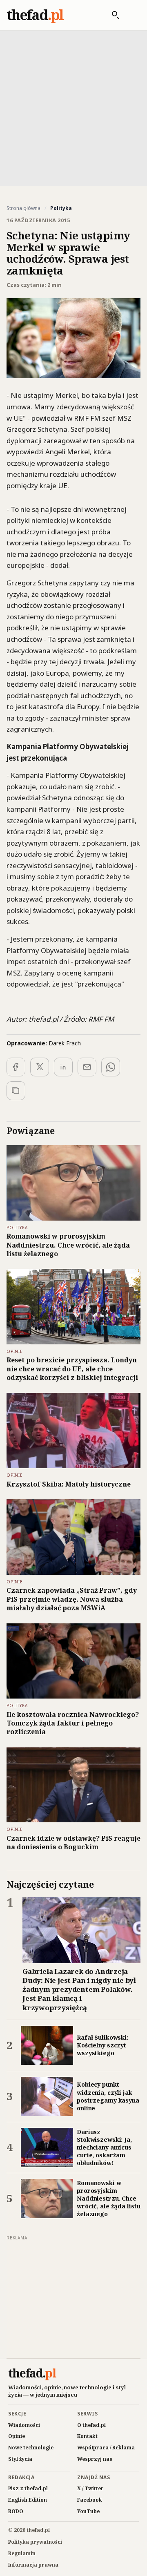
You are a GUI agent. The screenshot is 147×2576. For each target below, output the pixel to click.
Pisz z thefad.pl (28, 2488)
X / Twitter (90, 2488)
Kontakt (87, 2436)
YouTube (88, 2511)
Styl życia (20, 2459)
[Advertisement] (73, 107)
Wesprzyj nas (95, 2459)
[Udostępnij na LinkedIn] (63, 1067)
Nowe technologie (31, 2448)
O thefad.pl (91, 2425)
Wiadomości (24, 2425)
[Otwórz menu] (132, 15)
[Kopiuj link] (16, 1091)
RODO (16, 2511)
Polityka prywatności (35, 2542)
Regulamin (22, 2553)
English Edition (28, 2500)
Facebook (90, 2500)
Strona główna (23, 208)
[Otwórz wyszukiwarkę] (111, 15)
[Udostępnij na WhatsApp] (111, 1067)
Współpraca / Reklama (106, 2448)
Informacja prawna (33, 2565)
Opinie (17, 2436)
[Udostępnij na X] (40, 1067)
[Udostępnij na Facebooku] (16, 1067)
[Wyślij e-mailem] (87, 1067)
